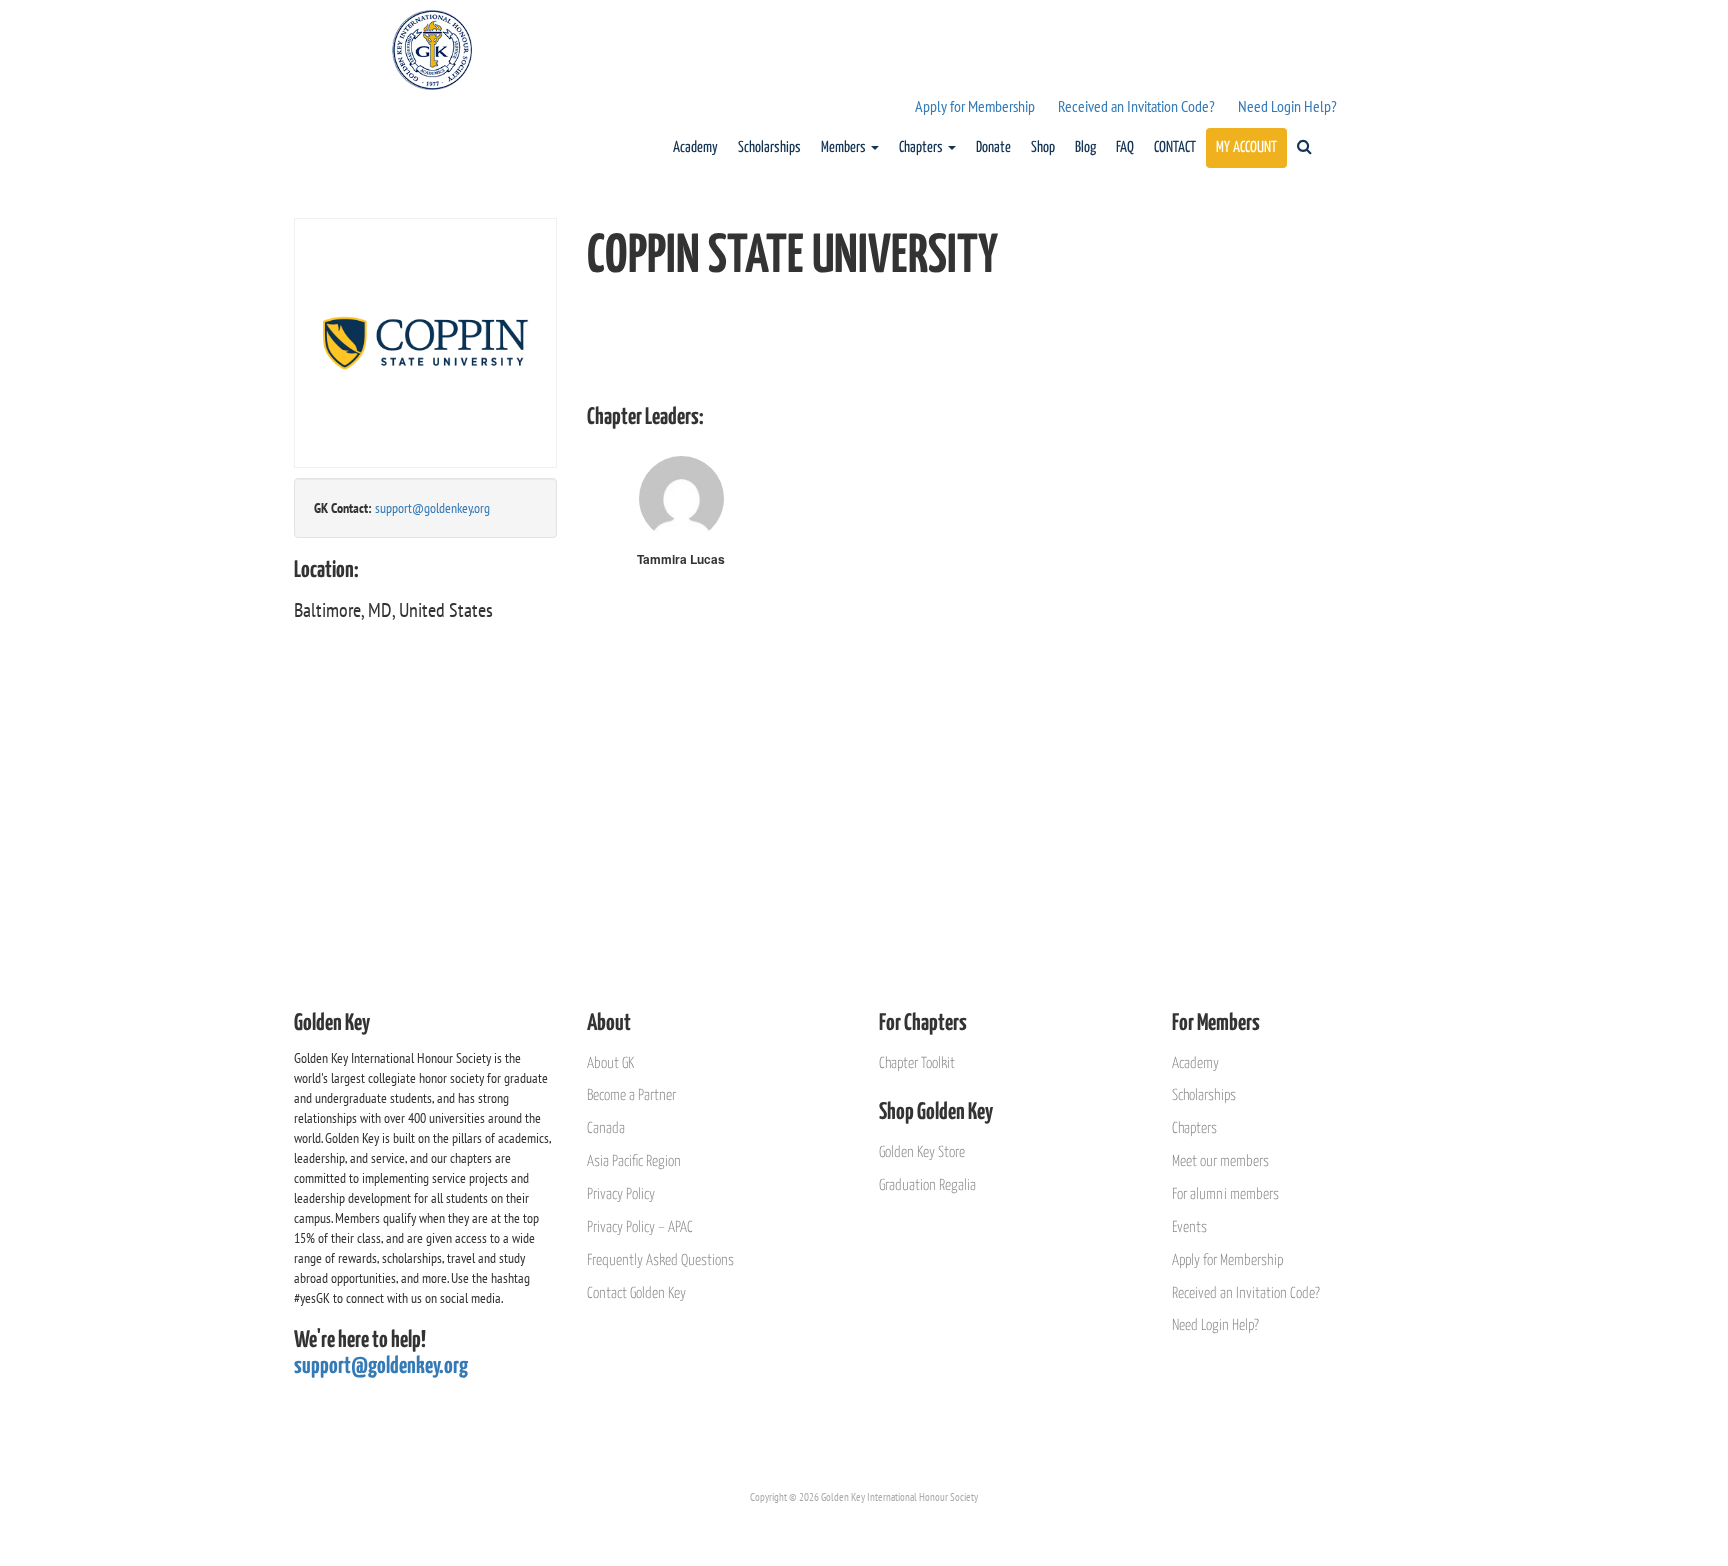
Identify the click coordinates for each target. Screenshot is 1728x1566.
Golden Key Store (922, 1152)
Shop (1043, 147)
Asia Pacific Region (634, 1161)
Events (1189, 1227)
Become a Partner (631, 1095)
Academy (695, 147)
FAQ (1125, 147)
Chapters (922, 147)
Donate (993, 147)
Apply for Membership (975, 106)
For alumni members (1225, 1194)
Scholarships (769, 147)
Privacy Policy (621, 1194)
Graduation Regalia (927, 1185)
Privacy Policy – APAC (640, 1227)
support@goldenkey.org (432, 508)
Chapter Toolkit (917, 1063)
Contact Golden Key (636, 1293)
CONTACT (1175, 147)
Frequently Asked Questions (660, 1260)
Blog (1085, 147)
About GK (610, 1063)
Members (845, 147)
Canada (606, 1128)
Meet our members (1220, 1161)
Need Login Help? (1287, 106)
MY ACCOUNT (1246, 147)
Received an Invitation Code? (1136, 106)
